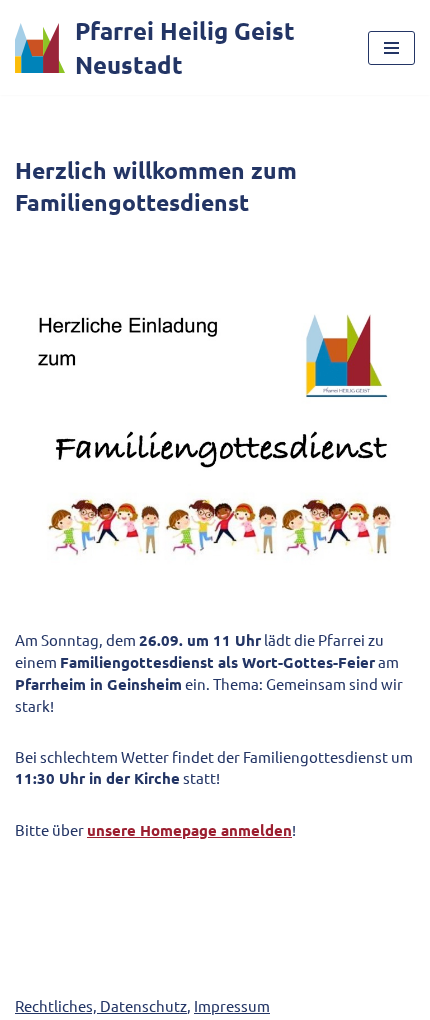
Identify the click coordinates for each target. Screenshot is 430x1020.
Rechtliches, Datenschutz (101, 1005)
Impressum (232, 1005)
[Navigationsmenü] (391, 48)
